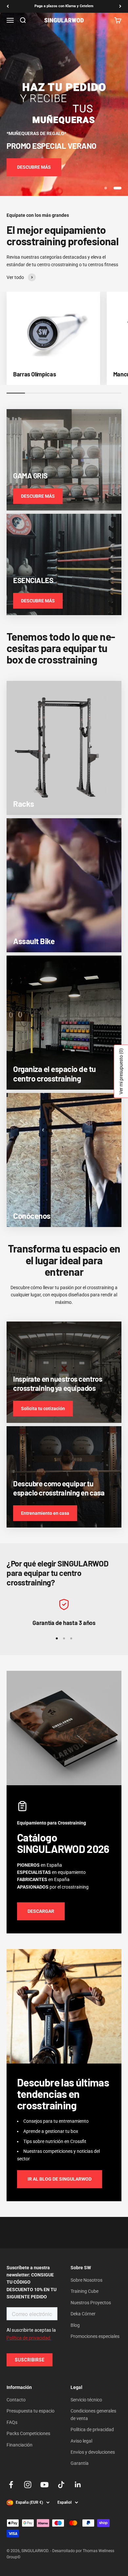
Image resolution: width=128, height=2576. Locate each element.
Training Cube (85, 2291)
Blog (75, 2325)
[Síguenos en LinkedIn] (78, 2485)
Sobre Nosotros (86, 2280)
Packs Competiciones (28, 2433)
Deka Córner (83, 2314)
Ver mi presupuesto (121, 1071)
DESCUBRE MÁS (34, 167)
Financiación (20, 2445)
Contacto (16, 2400)
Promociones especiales (95, 2336)
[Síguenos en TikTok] (61, 2485)
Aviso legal (81, 2441)
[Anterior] (8, 6)
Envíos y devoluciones (93, 2452)
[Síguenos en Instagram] (28, 2485)
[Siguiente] (120, 6)
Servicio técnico (86, 2400)
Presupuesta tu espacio (31, 2411)
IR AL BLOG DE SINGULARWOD (60, 2179)
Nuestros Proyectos (91, 2303)
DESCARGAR (41, 1911)
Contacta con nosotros (64, 6)
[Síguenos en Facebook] (11, 2485)
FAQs (12, 2422)
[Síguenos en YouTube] (44, 2485)
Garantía (80, 2463)
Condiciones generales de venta (93, 2414)
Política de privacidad (92, 2429)
